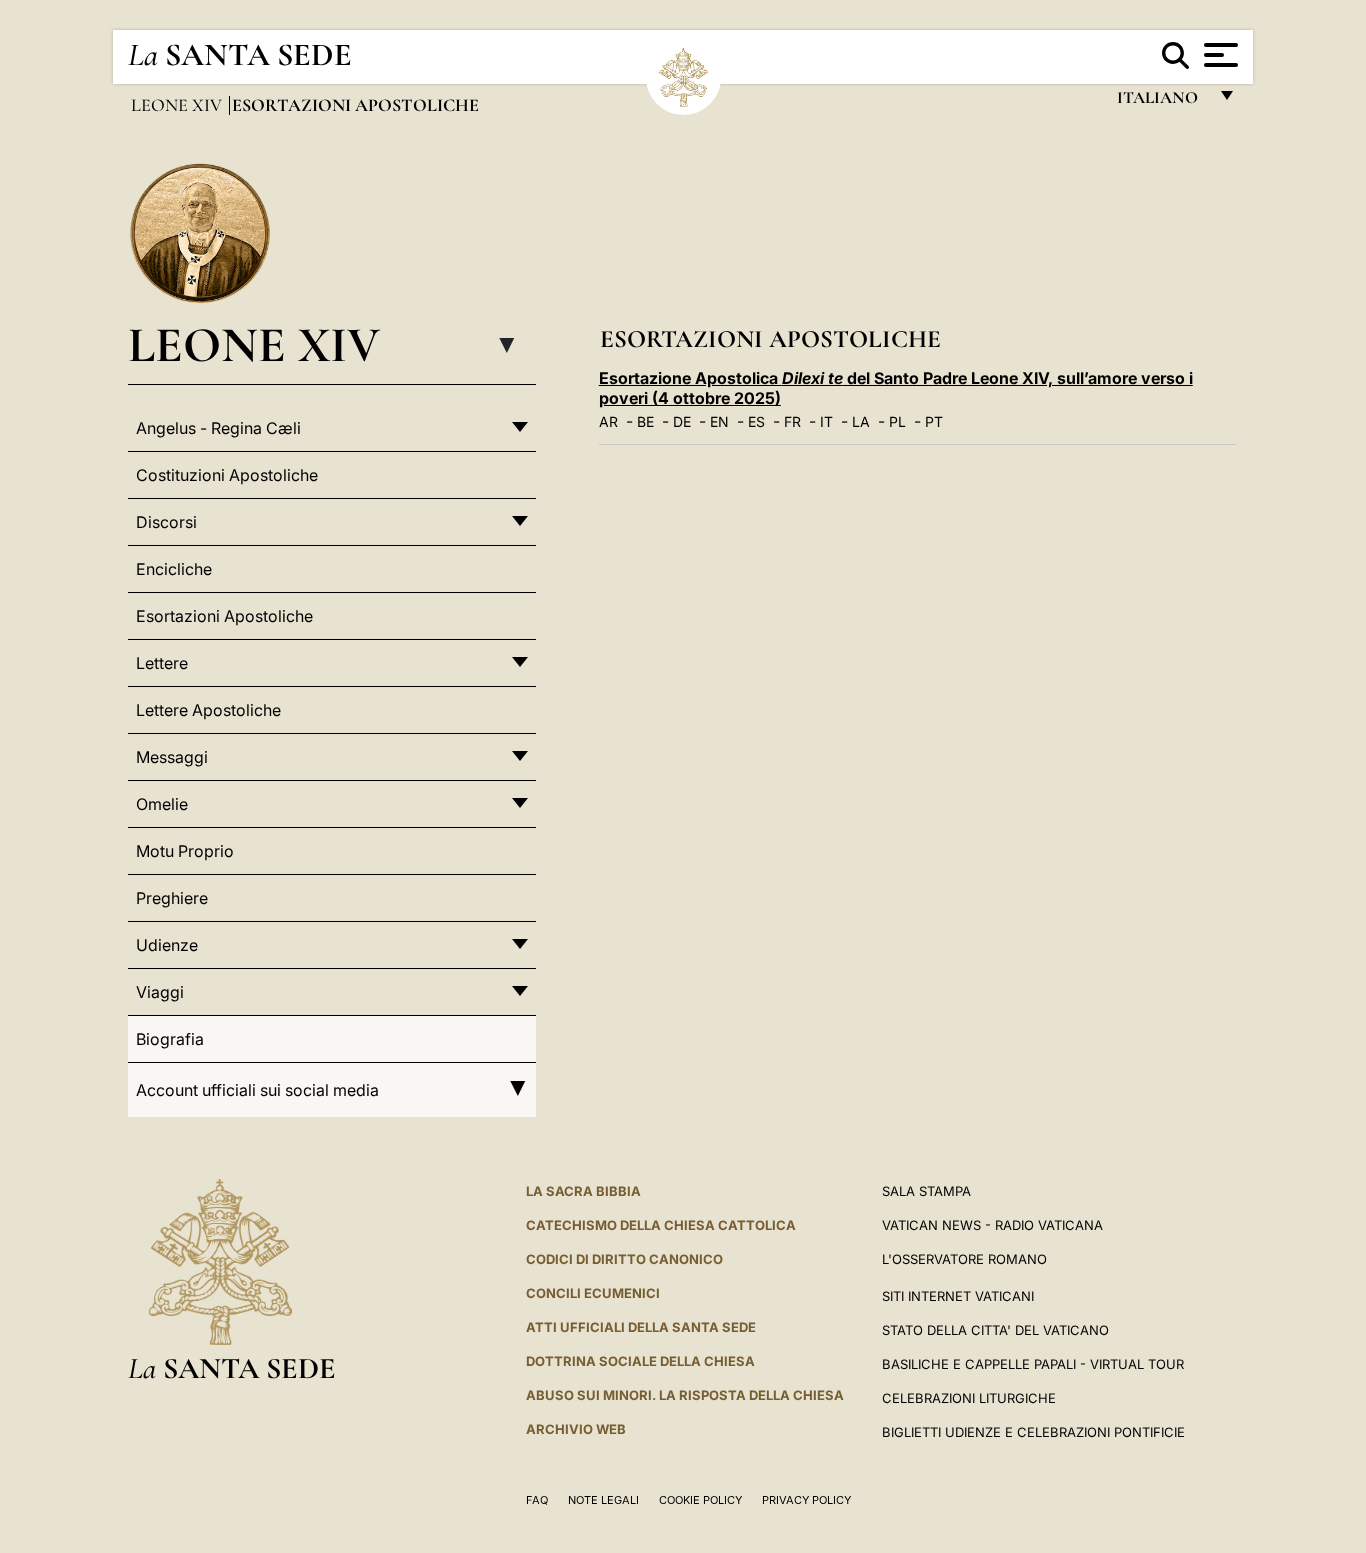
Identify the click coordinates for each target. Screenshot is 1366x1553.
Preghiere (172, 898)
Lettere (162, 663)
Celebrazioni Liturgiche (969, 1398)
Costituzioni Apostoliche (227, 475)
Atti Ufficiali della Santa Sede (641, 1327)
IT (826, 421)
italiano (1161, 102)
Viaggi (160, 992)
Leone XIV (178, 105)
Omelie (162, 804)
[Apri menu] (1218, 55)
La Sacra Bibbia (583, 1191)
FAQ (537, 1500)
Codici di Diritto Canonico (624, 1259)
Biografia (170, 1039)
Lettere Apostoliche (208, 710)
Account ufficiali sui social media (257, 1090)
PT (934, 421)
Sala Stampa (926, 1191)
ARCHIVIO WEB (576, 1429)
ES (756, 421)
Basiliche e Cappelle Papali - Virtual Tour (1033, 1364)
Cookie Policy (700, 1500)
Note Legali (603, 1500)
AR (608, 421)
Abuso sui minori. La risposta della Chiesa (685, 1395)
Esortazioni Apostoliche (224, 616)
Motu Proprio (185, 851)
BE (645, 421)
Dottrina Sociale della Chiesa (640, 1361)
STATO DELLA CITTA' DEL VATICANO (995, 1330)
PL (897, 421)
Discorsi (166, 522)
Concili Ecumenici (593, 1293)
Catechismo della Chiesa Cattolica (661, 1225)
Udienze (167, 945)
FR (792, 421)
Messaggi (172, 757)
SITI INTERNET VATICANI (958, 1296)
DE (682, 421)
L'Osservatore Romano (964, 1259)
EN (719, 421)
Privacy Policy (806, 1500)
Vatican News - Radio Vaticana (992, 1225)
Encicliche (174, 569)
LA (861, 421)
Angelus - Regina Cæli (218, 428)
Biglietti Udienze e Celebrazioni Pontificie (1033, 1432)
